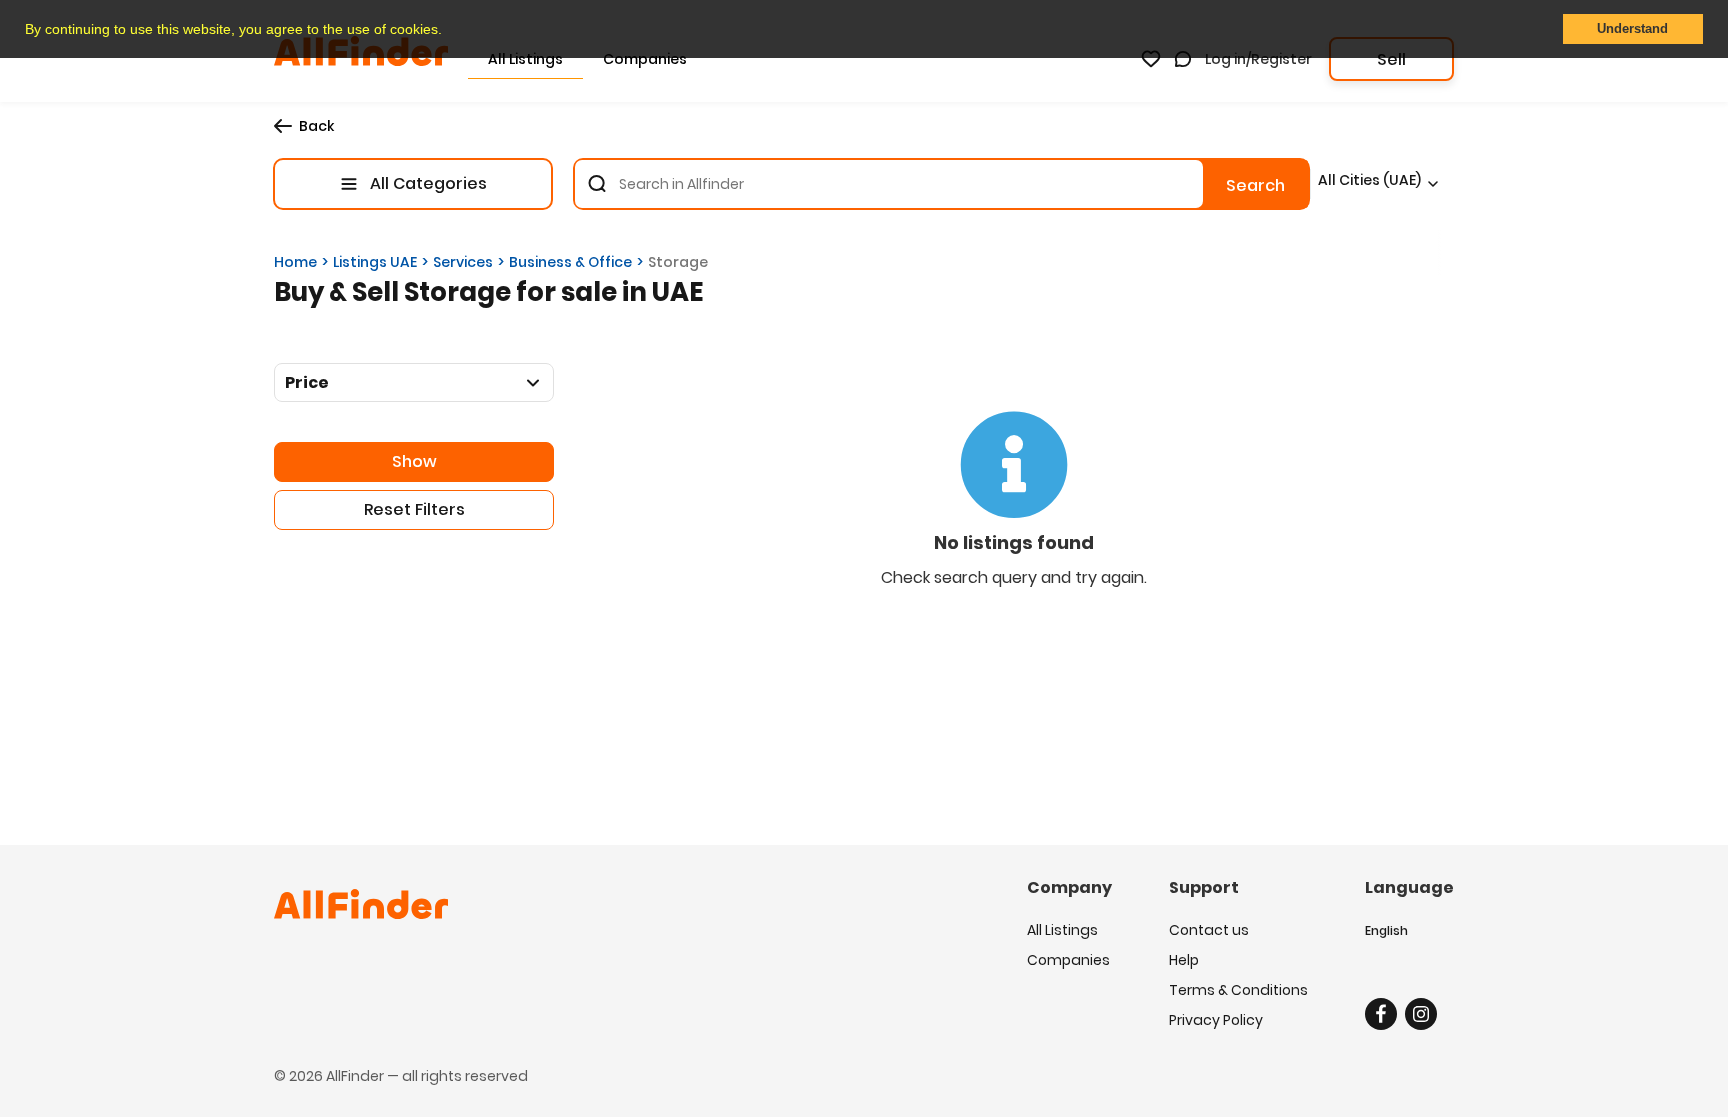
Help (1184, 960)
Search (1255, 185)
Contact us (1209, 930)
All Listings (1062, 930)
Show (414, 461)
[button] (449, 31)
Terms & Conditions (1238, 990)
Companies (1068, 960)
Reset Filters (414, 509)
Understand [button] (1632, 29)
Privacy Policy (1216, 1020)
